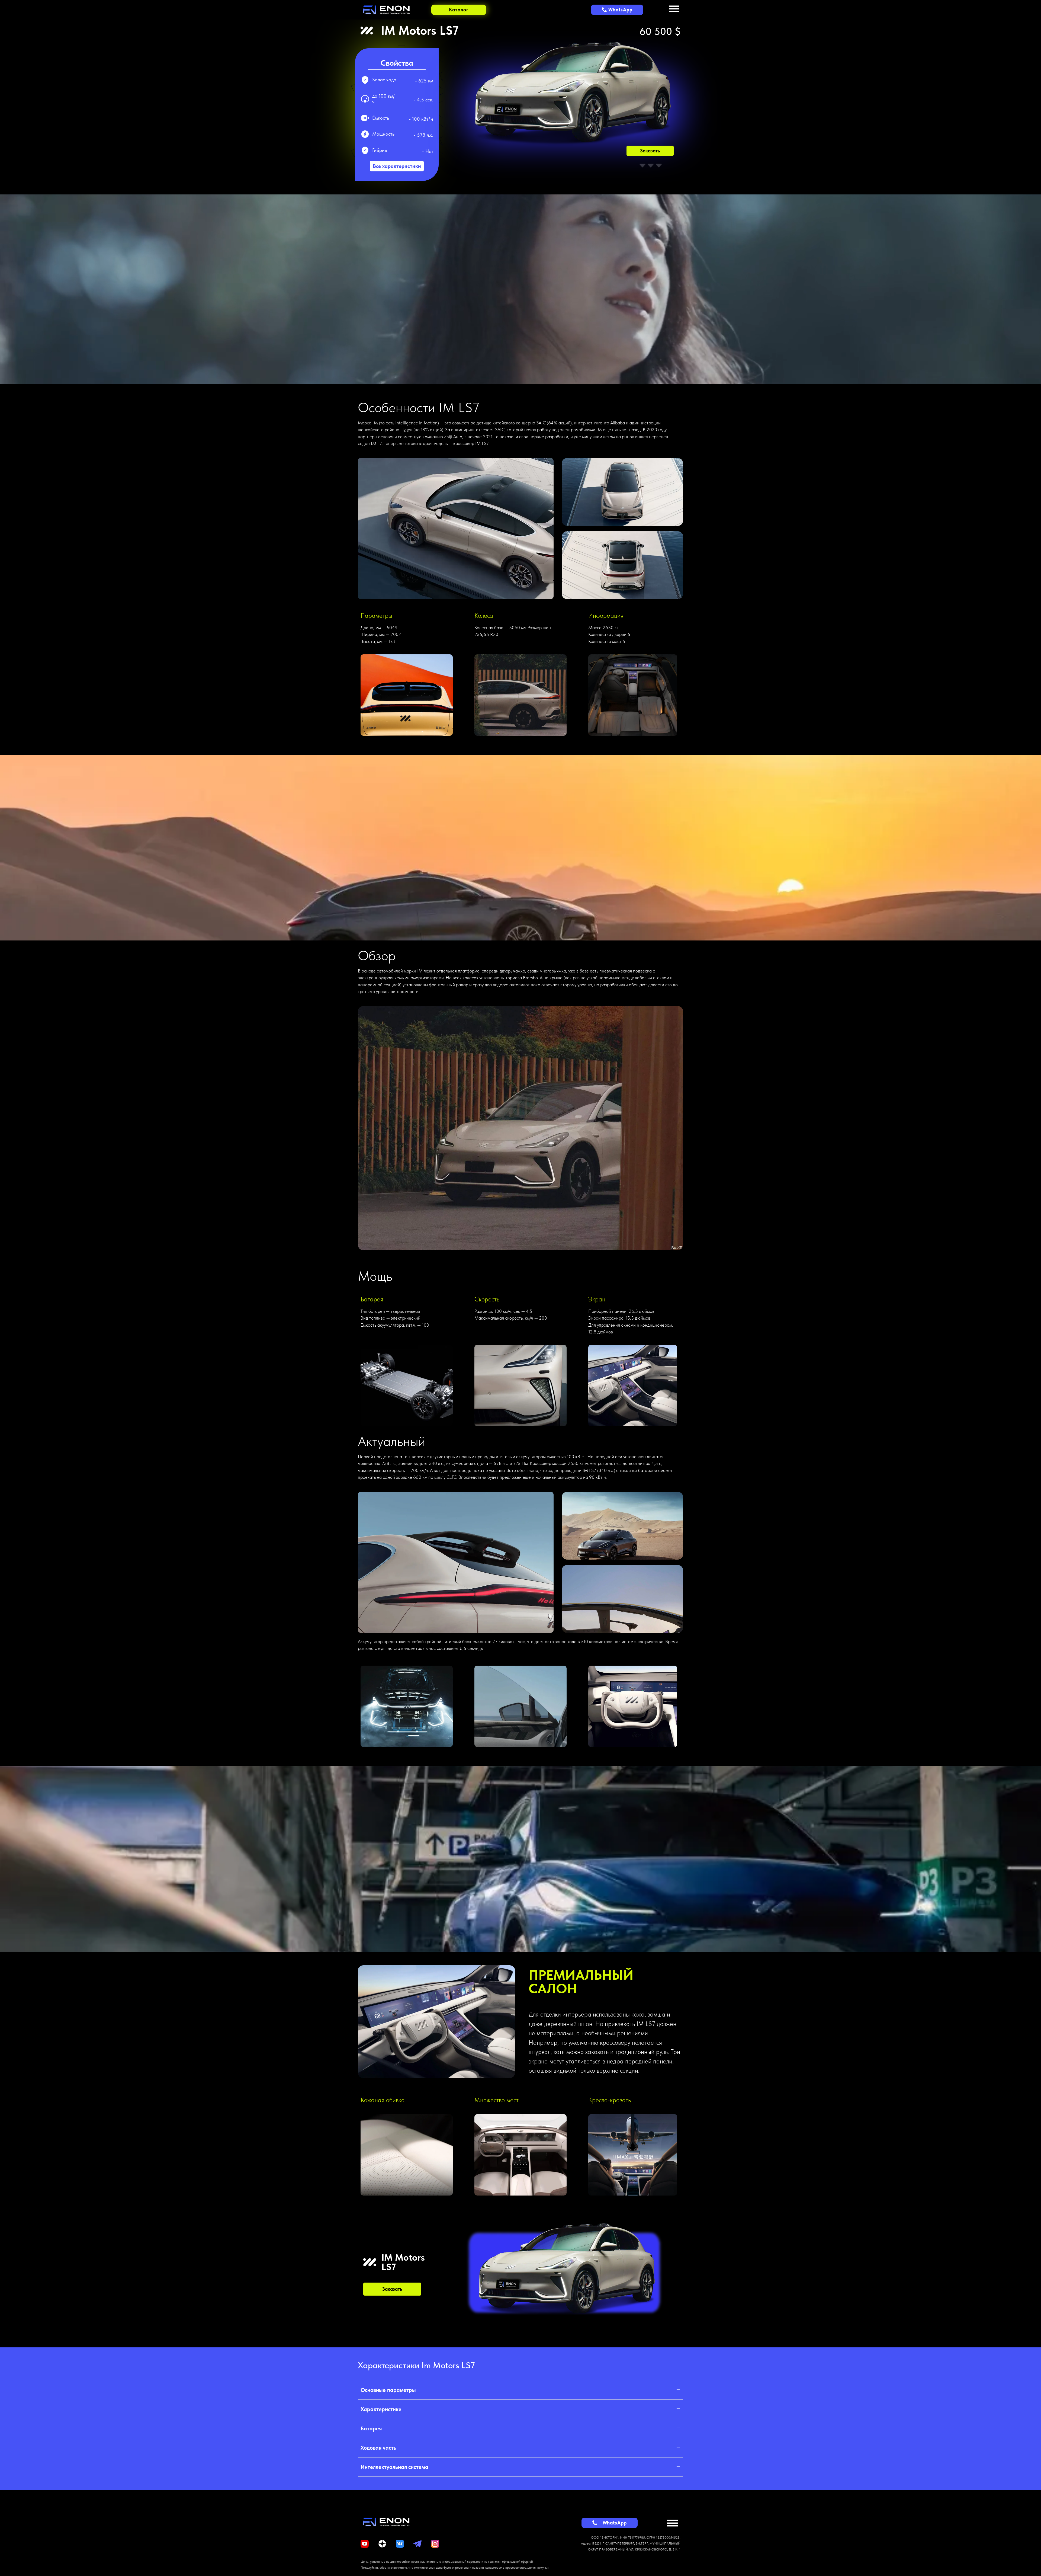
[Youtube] (365, 2544)
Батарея (371, 2428)
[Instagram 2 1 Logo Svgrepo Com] (435, 2544)
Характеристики (381, 2409)
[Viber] (417, 2544)
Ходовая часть (378, 2448)
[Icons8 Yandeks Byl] (382, 2544)
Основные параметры (388, 2390)
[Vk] (400, 2544)
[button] (520, 2390)
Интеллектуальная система (394, 2467)
